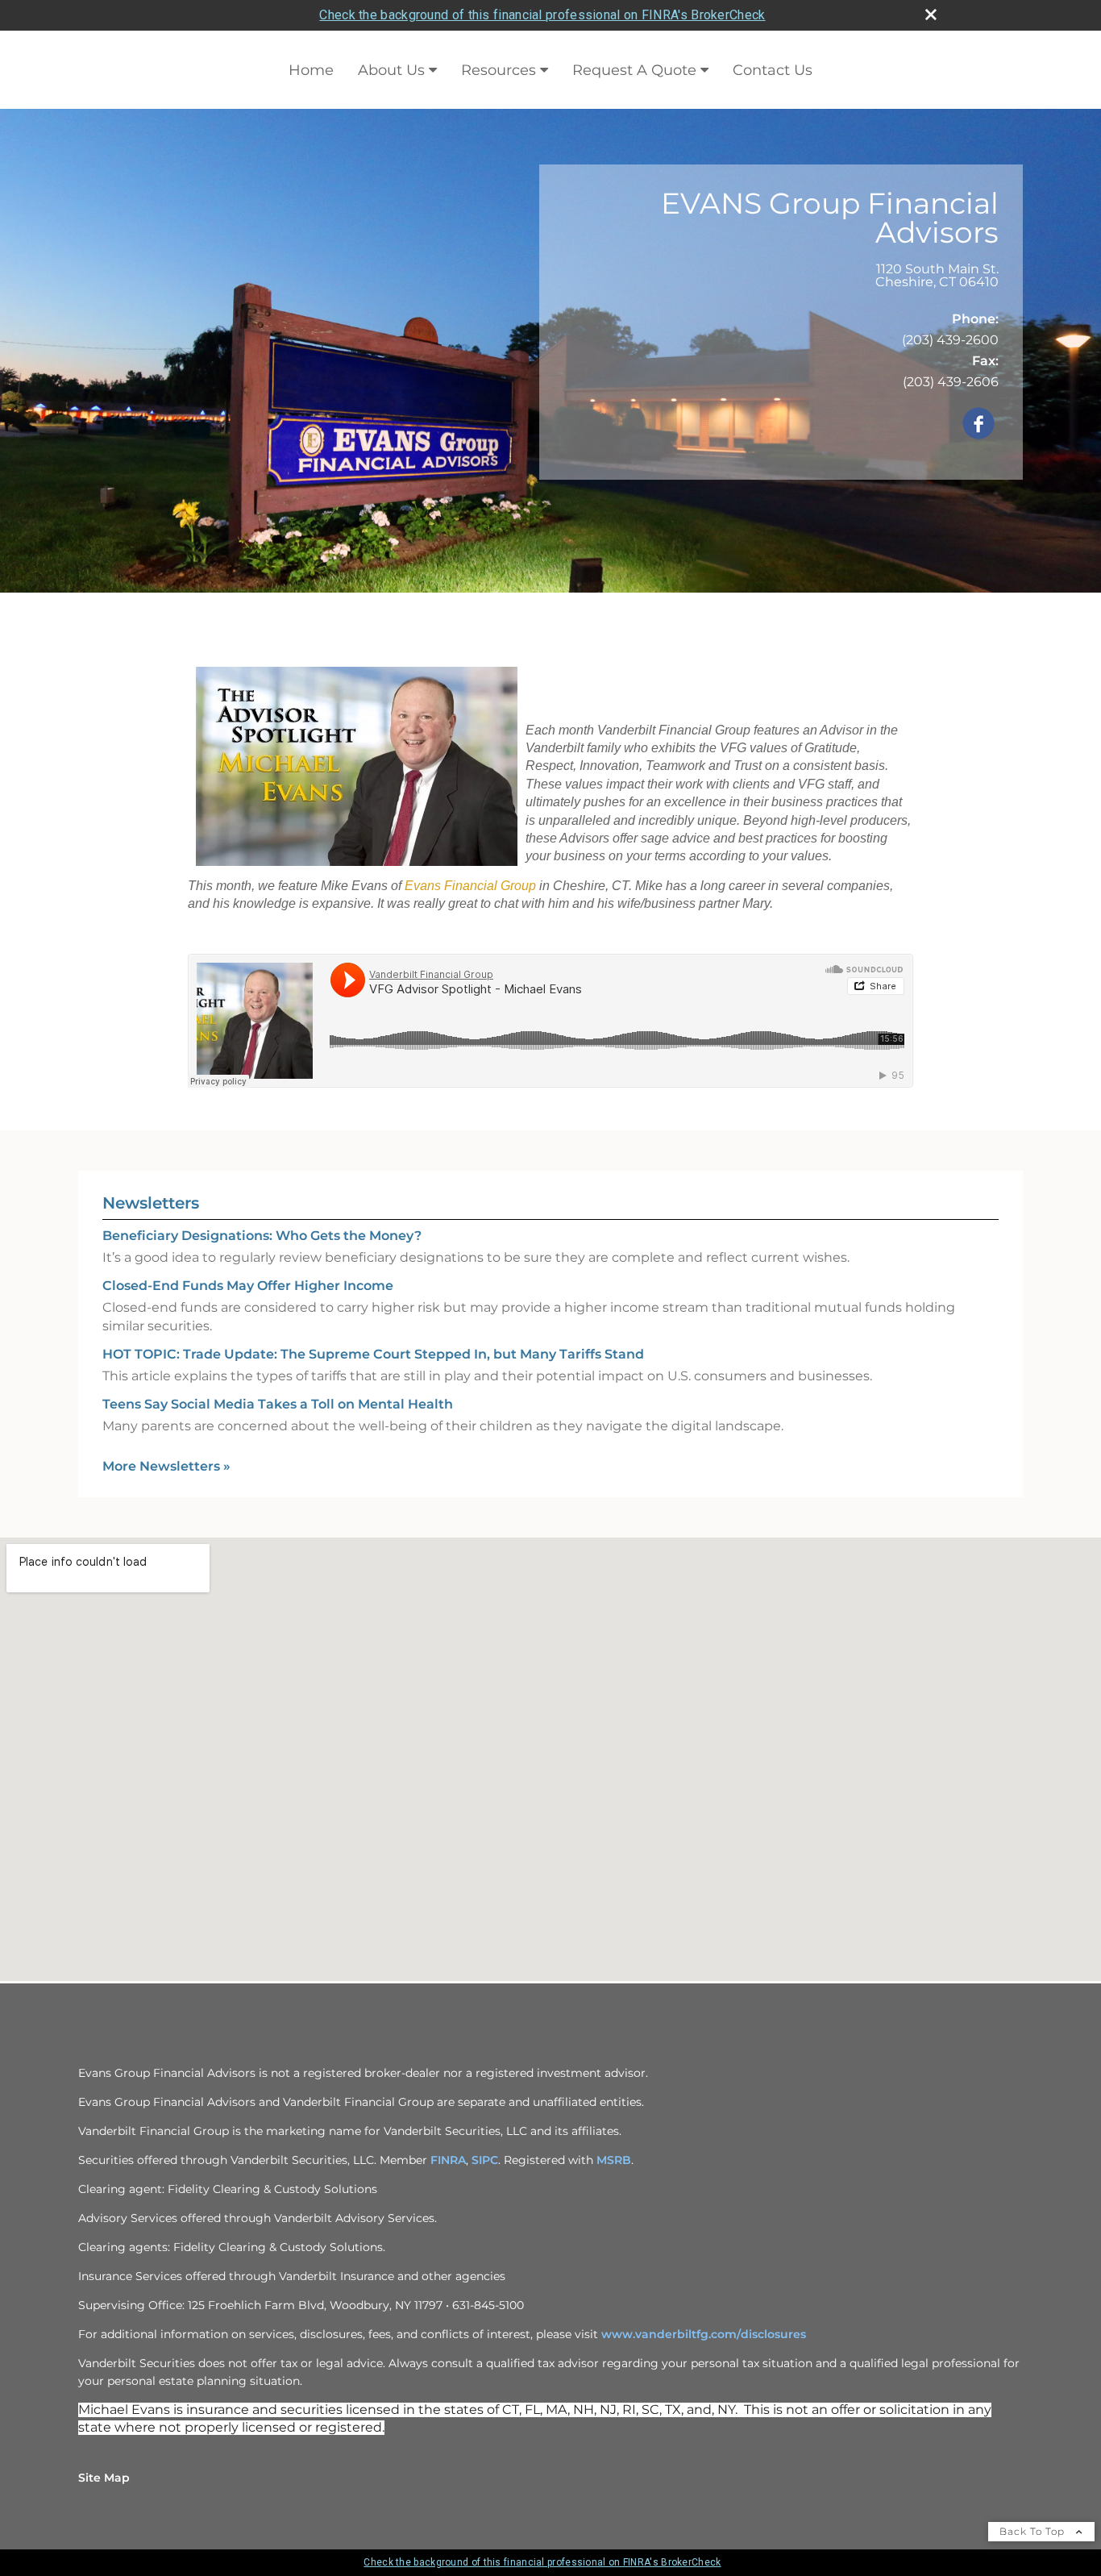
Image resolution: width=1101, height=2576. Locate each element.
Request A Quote (634, 70)
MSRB (614, 2160)
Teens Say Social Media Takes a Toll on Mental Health (278, 1404)
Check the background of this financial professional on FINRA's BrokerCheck (542, 15)
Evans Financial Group (470, 886)
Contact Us (773, 70)
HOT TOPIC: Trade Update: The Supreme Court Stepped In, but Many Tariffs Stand (373, 1354)
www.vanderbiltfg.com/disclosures (704, 2334)
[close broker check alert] (931, 15)
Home (311, 70)
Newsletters (151, 1203)
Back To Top (1034, 2531)
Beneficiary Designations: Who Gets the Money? (262, 1236)
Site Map (104, 2478)
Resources (499, 70)
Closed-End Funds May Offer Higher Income (248, 1286)
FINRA (448, 2160)
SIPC (485, 2160)
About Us (391, 70)
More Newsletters (166, 1466)
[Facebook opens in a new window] (978, 424)
